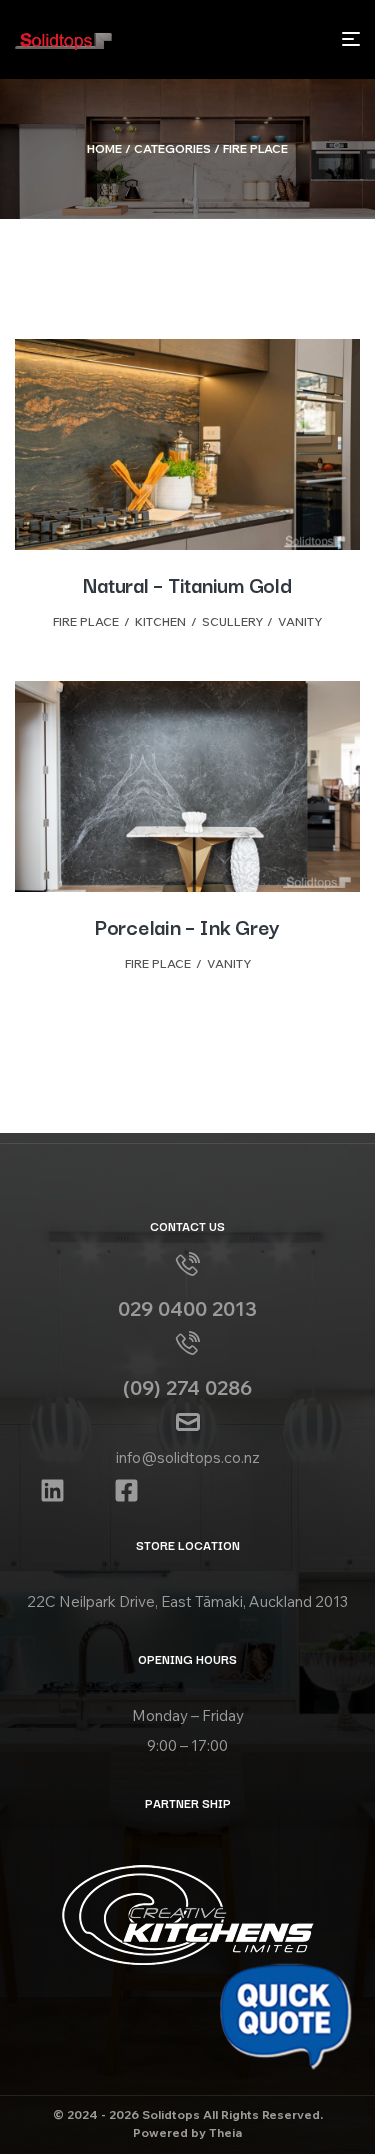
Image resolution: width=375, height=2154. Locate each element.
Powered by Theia (187, 2132)
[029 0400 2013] (188, 1264)
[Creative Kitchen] (187, 1915)
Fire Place (86, 621)
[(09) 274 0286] (188, 1343)
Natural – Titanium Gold (187, 584)
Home (104, 148)
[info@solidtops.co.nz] (188, 1422)
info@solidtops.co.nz (188, 1457)
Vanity (300, 621)
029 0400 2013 (187, 1308)
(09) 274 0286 (187, 1387)
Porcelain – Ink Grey (187, 926)
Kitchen (160, 621)
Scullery (232, 621)
